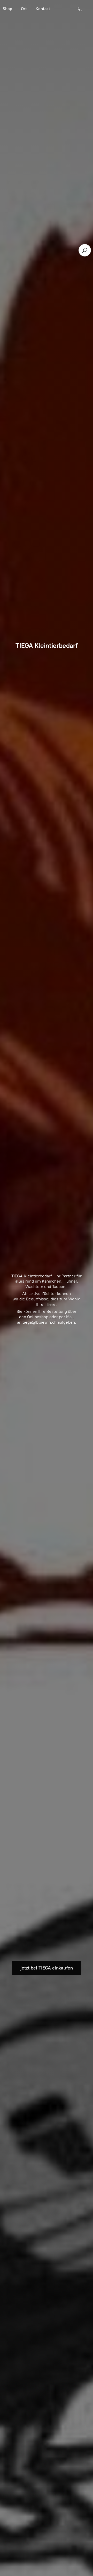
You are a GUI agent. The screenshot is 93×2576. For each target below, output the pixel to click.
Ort (24, 9)
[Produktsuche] (85, 250)
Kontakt (43, 9)
